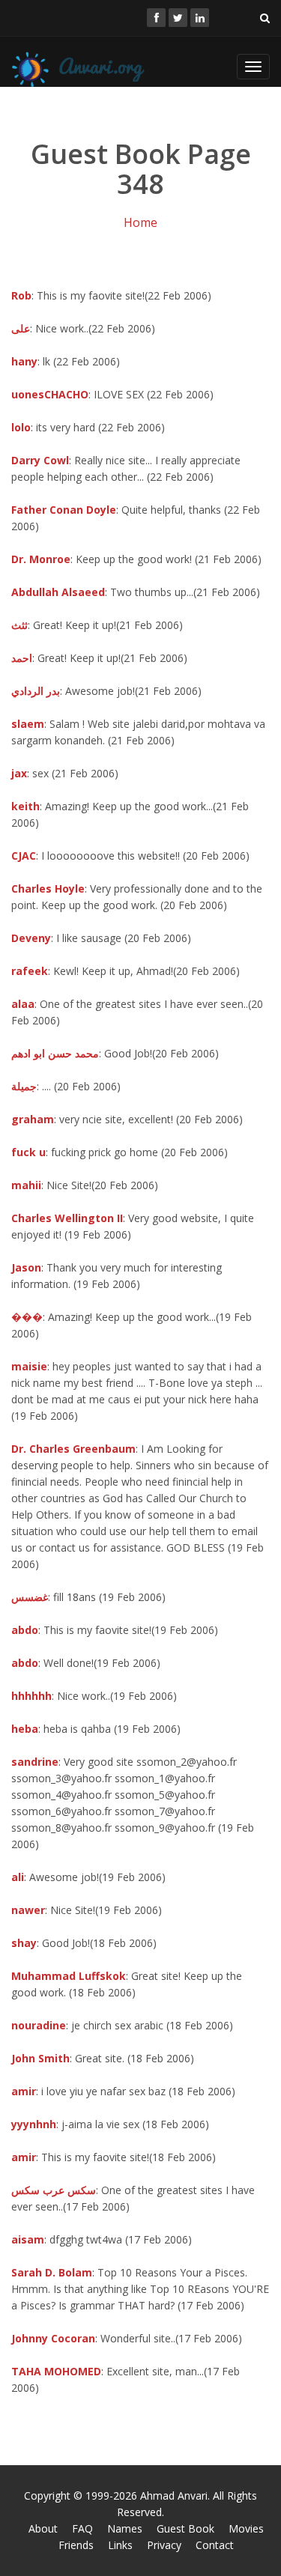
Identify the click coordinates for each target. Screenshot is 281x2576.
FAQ (82, 2528)
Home (140, 222)
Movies (246, 2528)
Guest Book (185, 2528)
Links (120, 2545)
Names (125, 2528)
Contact (215, 2545)
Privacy (164, 2545)
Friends (76, 2545)
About (43, 2528)
